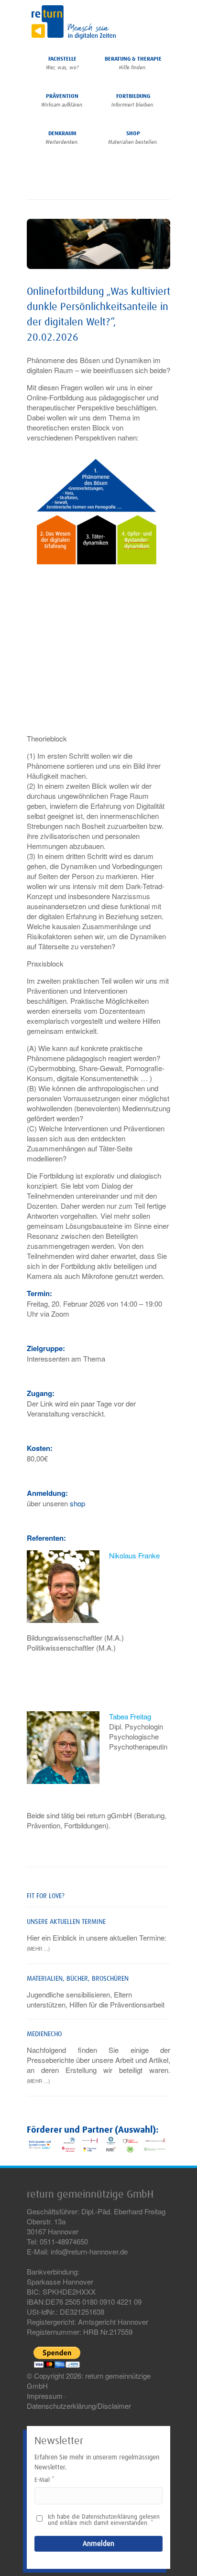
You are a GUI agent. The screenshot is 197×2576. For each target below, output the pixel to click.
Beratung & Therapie (133, 63)
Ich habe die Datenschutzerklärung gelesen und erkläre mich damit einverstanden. (104, 2520)
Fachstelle (62, 63)
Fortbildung (133, 101)
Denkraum (62, 138)
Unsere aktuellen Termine (66, 1922)
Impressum (45, 2396)
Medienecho (44, 2034)
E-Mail (42, 2480)
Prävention (62, 101)
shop (77, 1503)
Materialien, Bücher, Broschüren (78, 1979)
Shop (133, 138)
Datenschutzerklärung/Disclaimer (79, 2406)
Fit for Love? (46, 1896)
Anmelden (98, 2544)
